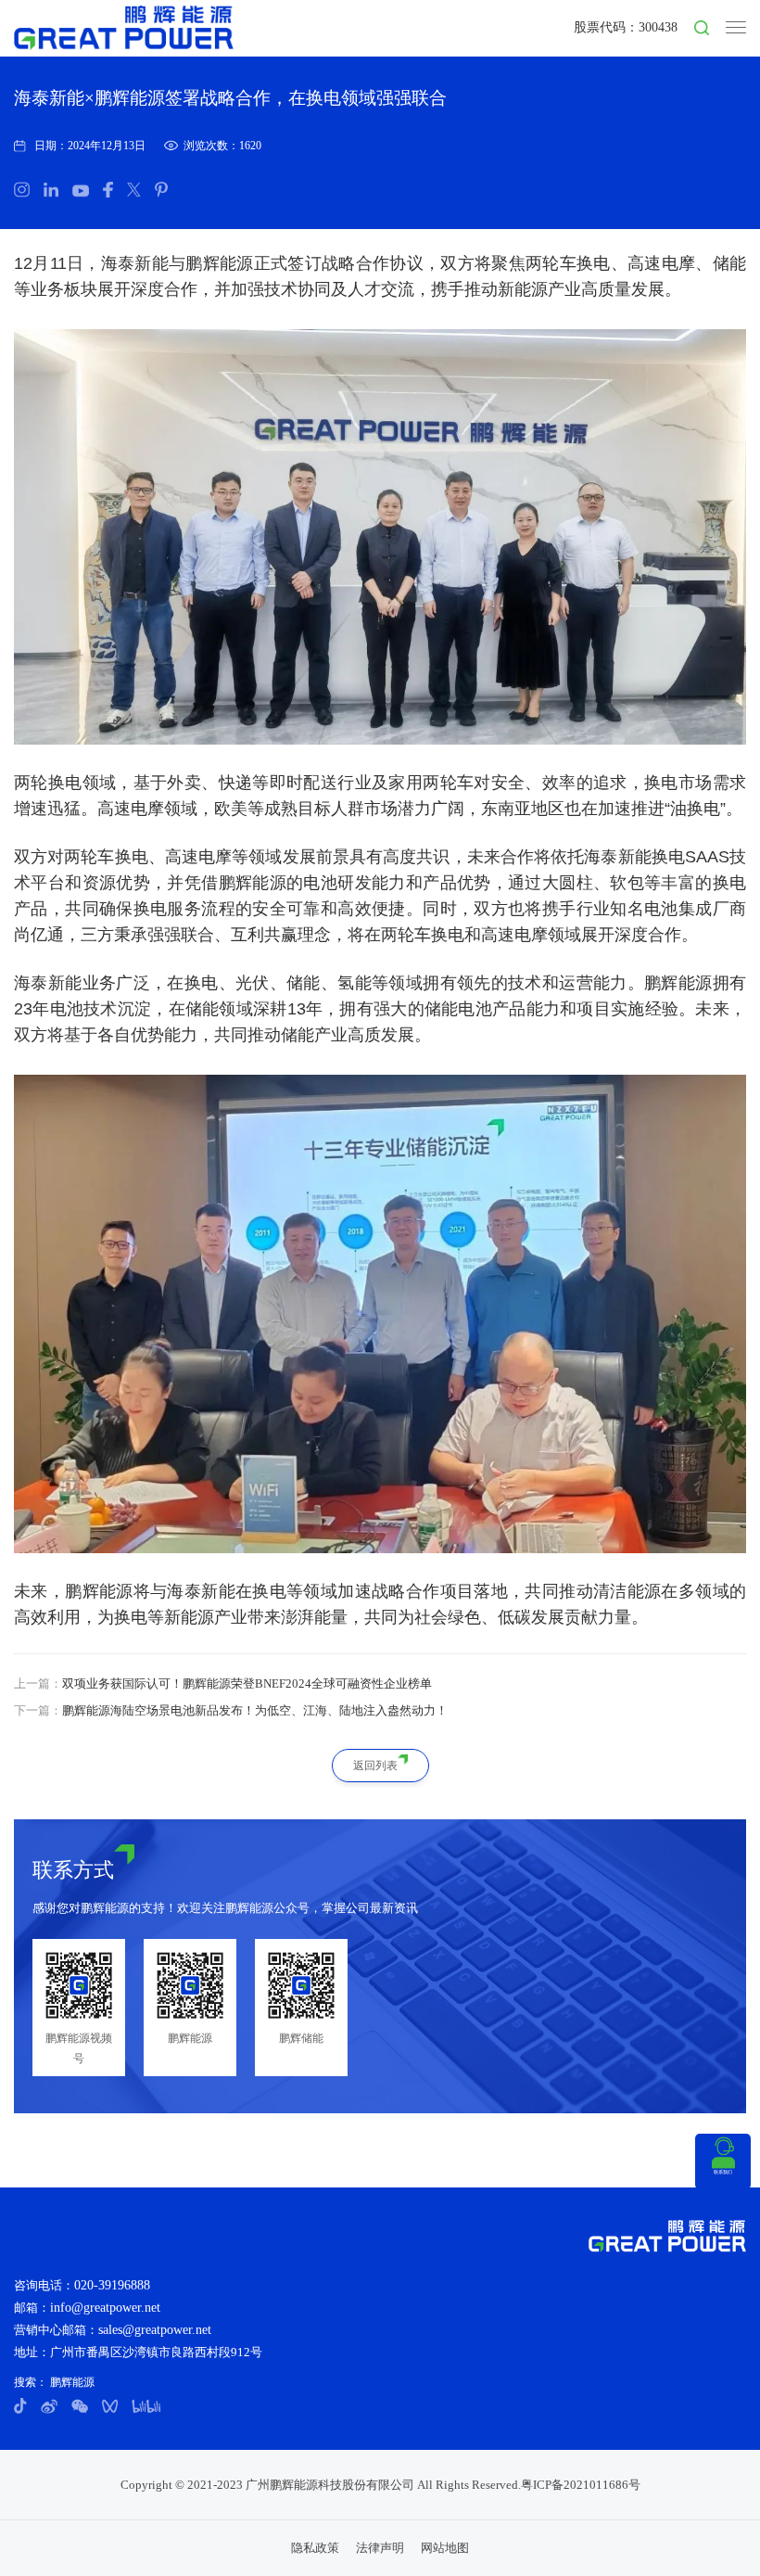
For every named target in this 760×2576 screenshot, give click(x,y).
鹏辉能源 (71, 2382)
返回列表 (375, 1766)
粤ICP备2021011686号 (581, 2485)
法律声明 (380, 2548)
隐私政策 (315, 2548)
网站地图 (445, 2548)
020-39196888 (112, 2285)
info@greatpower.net (105, 2308)
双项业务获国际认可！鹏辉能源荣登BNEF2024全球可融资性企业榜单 (247, 1683)
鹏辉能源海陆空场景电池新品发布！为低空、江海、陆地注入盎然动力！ (255, 1710)
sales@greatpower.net (155, 2330)
